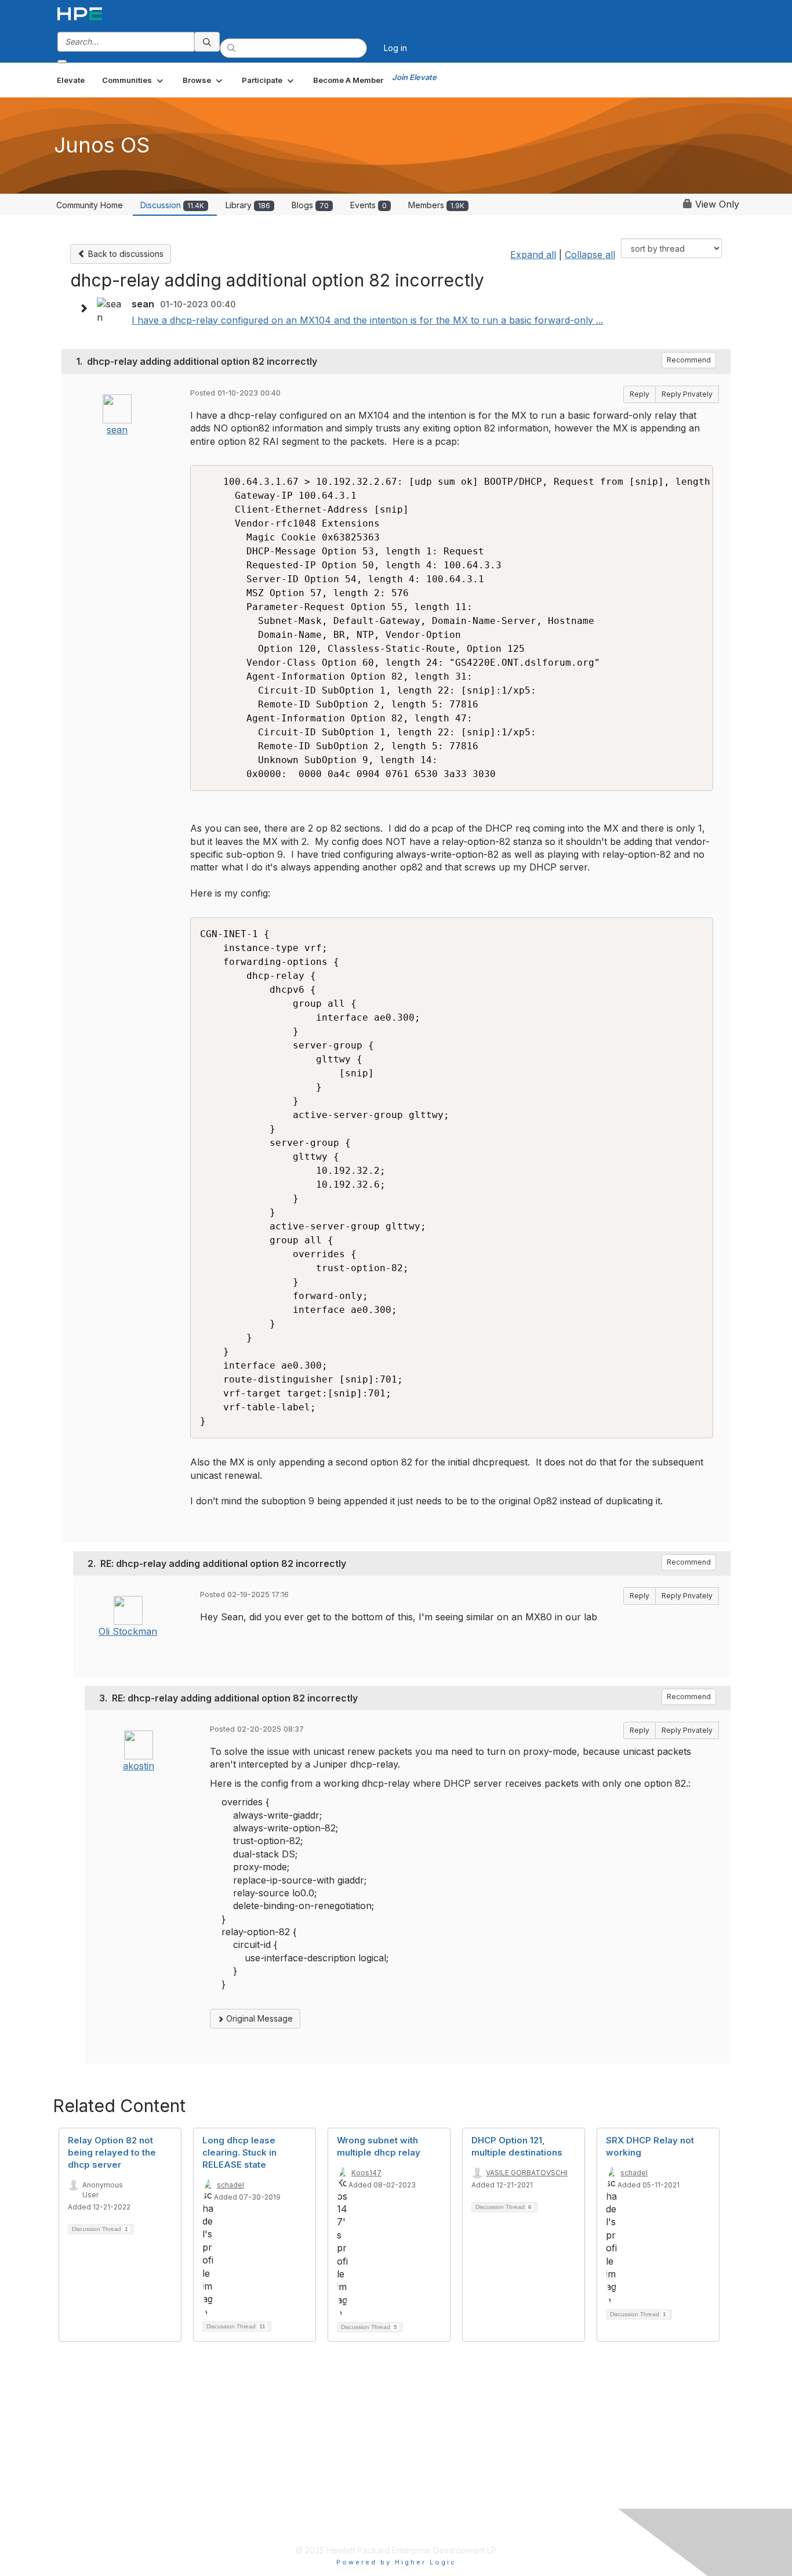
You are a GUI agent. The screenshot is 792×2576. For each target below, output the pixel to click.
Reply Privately (687, 394)
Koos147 (366, 2173)
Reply (640, 394)
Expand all (533, 255)
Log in (395, 48)
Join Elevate (414, 77)
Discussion (172, 205)
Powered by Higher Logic (396, 2562)
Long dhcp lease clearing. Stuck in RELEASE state (239, 2152)
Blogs (310, 205)
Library (248, 205)
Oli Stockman (128, 1631)
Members (436, 205)
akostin (139, 1766)
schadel (230, 2185)
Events (368, 205)
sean (117, 430)
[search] (207, 42)
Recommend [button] (689, 360)
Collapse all (590, 255)
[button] (134, 80)
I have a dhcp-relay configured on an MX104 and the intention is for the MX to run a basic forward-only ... (367, 320)
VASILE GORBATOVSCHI (527, 2173)
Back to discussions (125, 254)
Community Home (90, 205)
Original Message (258, 2018)
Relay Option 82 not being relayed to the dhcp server (112, 2152)
